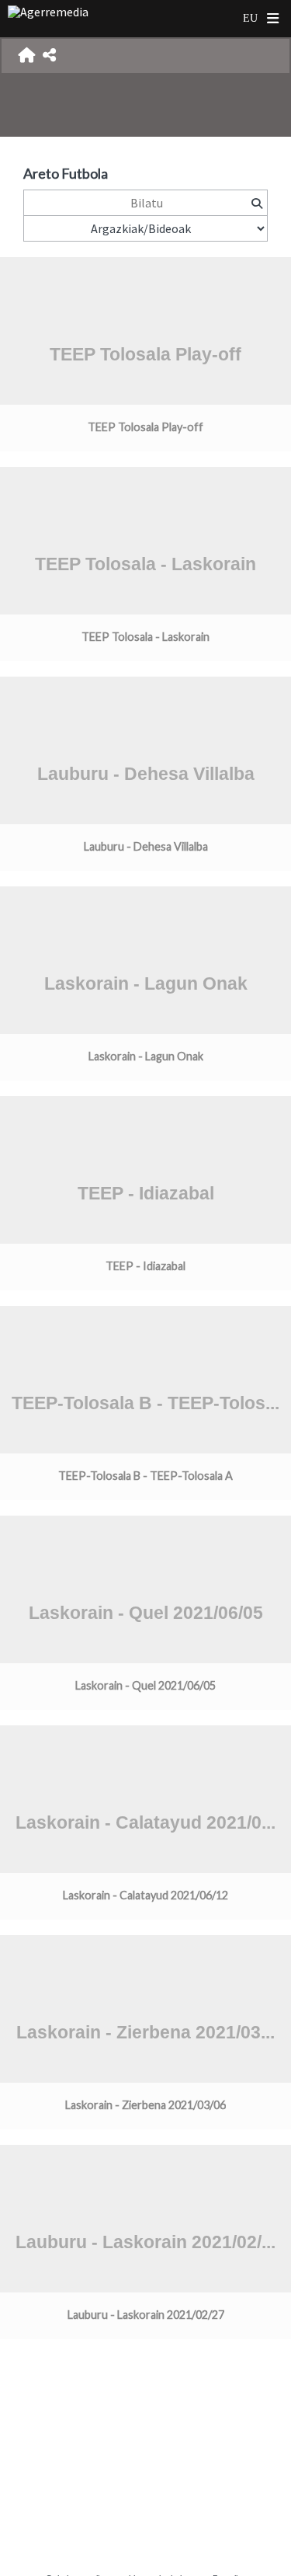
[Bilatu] (256, 203)
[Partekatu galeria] (49, 56)
